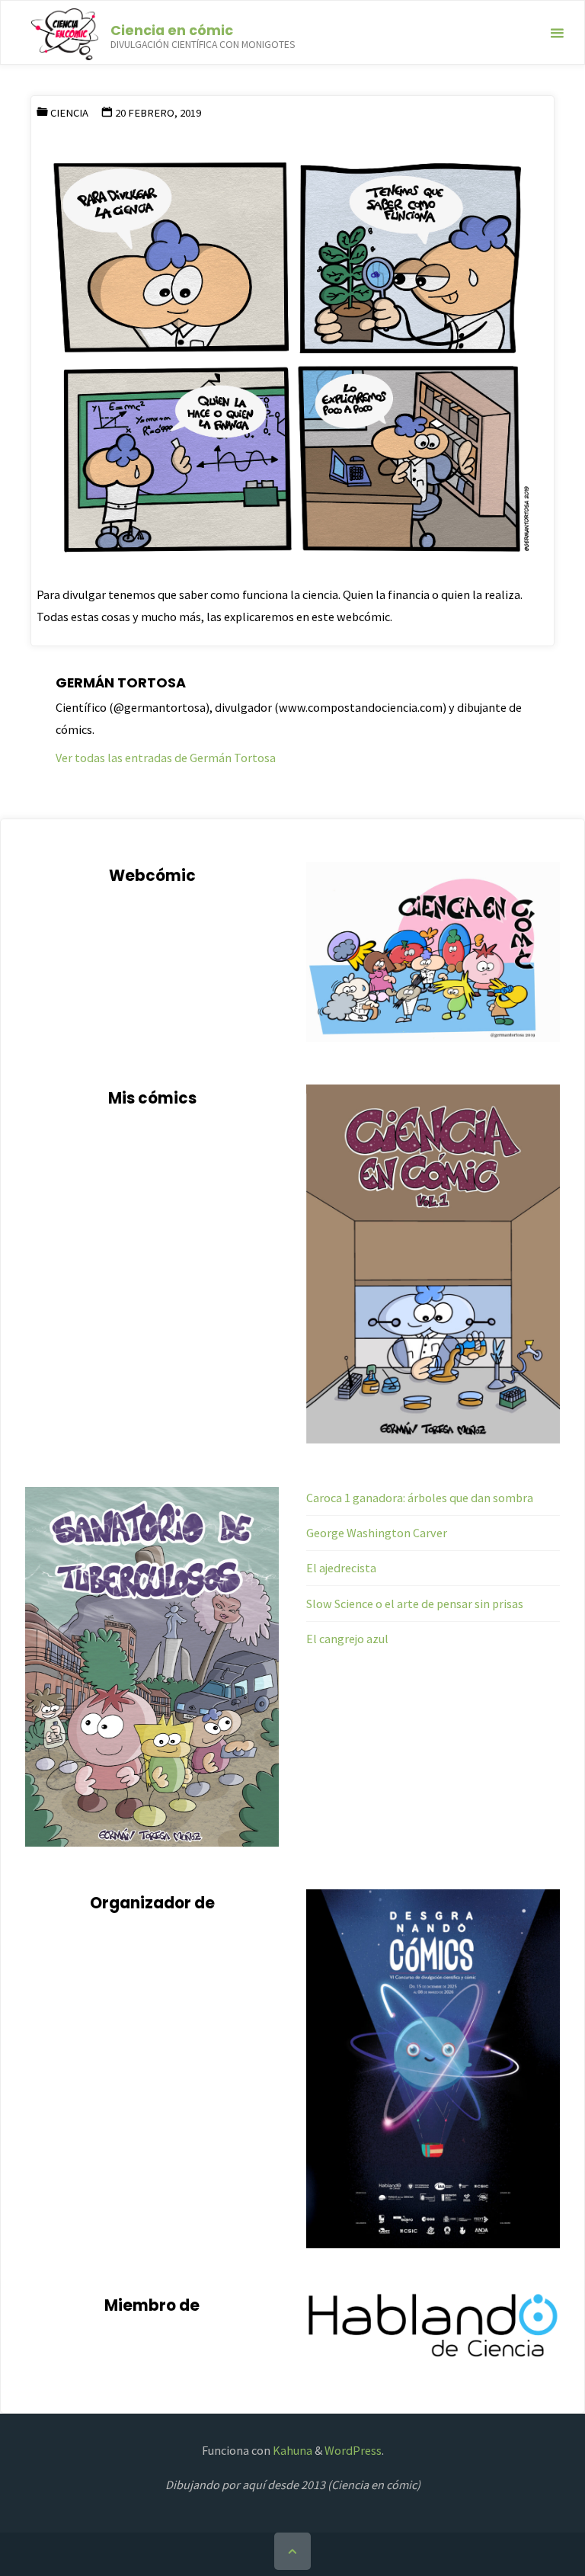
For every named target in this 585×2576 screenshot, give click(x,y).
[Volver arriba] (292, 2551)
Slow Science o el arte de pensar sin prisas (415, 1604)
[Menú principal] (557, 33)
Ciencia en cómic (172, 29)
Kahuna (291, 2450)
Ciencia (69, 113)
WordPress (353, 2450)
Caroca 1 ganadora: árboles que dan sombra (420, 1498)
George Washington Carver (377, 1533)
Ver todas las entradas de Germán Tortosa (166, 758)
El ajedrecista (341, 1568)
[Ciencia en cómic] (64, 33)
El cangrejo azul (347, 1639)
